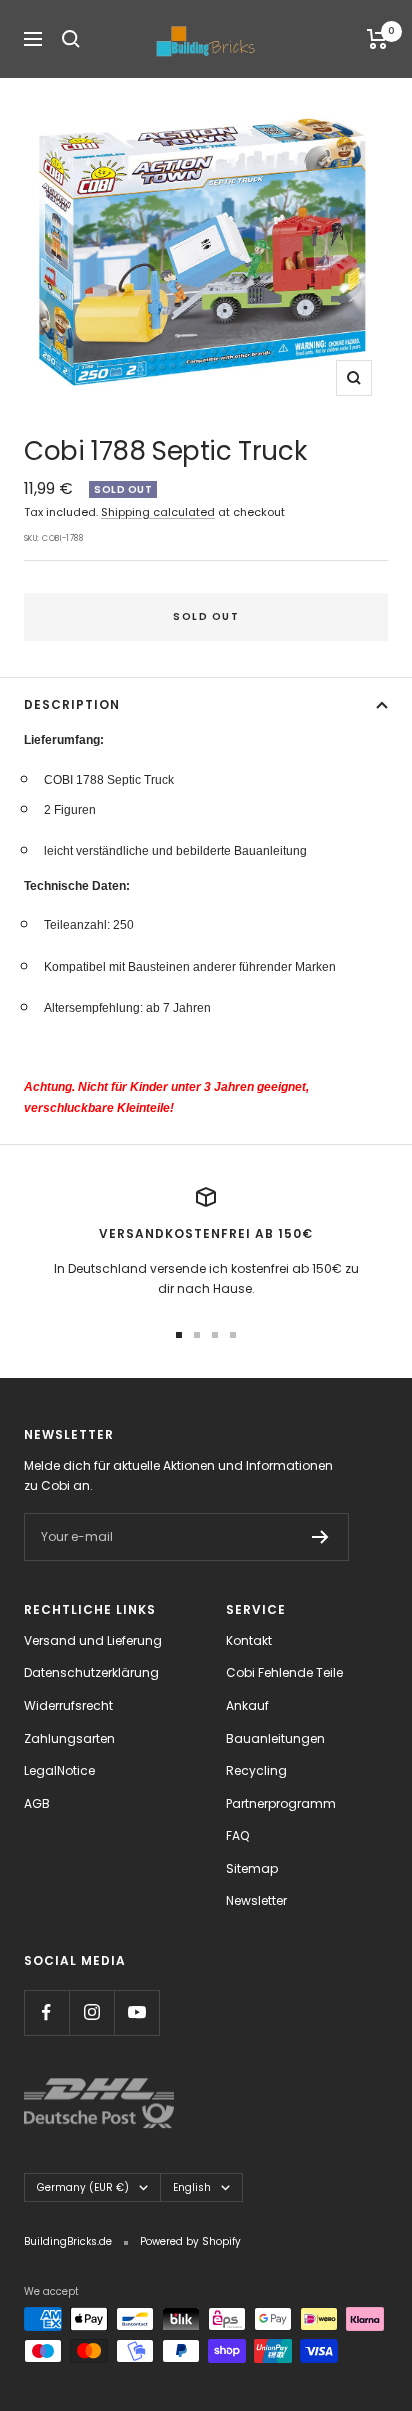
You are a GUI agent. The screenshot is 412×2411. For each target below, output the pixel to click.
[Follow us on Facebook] (46, 2012)
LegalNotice (59, 1770)
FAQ (237, 1835)
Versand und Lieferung (93, 1640)
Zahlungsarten (69, 1738)
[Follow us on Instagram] (91, 2012)
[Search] (71, 39)
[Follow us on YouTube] (136, 2012)
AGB (37, 1803)
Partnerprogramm (281, 1803)
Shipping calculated (158, 512)
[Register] (320, 1537)
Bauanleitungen (275, 1738)
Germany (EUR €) (83, 2187)
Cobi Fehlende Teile (284, 1672)
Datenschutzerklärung (91, 1672)
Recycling (256, 1770)
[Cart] (377, 39)
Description (72, 704)
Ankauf (247, 1705)
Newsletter (256, 1900)
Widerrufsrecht (68, 1705)
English (192, 2187)
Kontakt (249, 1640)
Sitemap (252, 1868)
